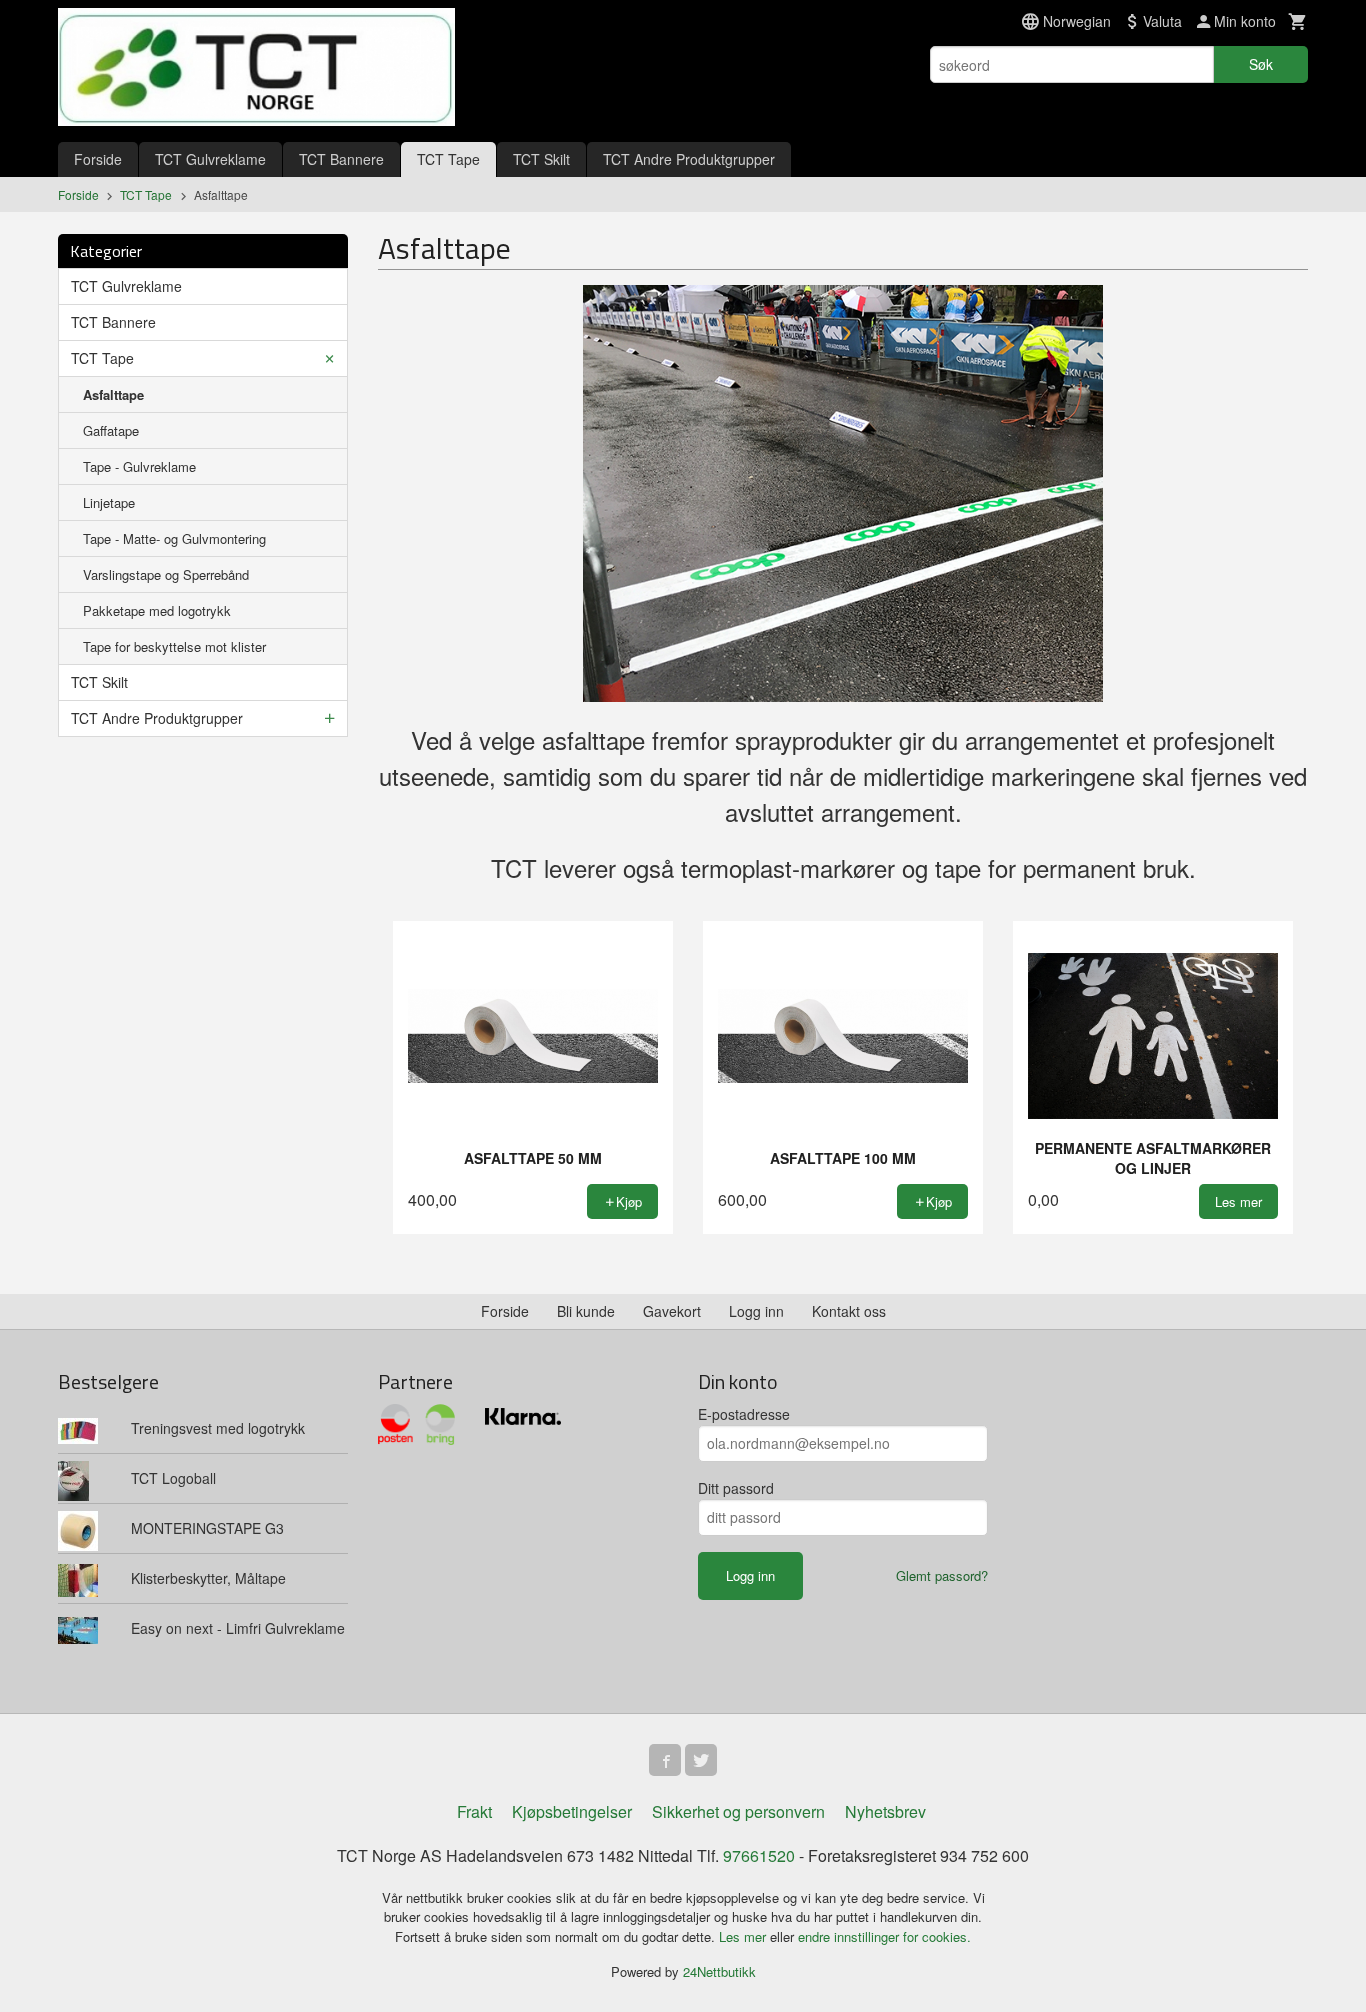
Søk (1261, 64)
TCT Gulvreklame (210, 159)
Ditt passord (736, 1488)
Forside (98, 159)
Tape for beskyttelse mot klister (174, 646)
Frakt (474, 1811)
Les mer (744, 1936)
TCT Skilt (541, 159)
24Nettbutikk (719, 1971)
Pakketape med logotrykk (157, 610)
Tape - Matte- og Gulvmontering (174, 538)
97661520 (759, 1855)
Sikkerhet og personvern (738, 1811)
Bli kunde (586, 1311)
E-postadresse (744, 1414)
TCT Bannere (341, 159)
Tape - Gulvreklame (139, 466)
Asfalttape (113, 394)
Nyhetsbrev (885, 1811)
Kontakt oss (849, 1311)
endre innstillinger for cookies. (884, 1936)
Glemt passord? (942, 1575)
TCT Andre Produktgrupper (689, 159)
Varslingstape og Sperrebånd (166, 574)
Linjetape (109, 502)
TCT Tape (448, 159)
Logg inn (756, 1311)
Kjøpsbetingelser (572, 1811)
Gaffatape (111, 430)
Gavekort (672, 1311)
